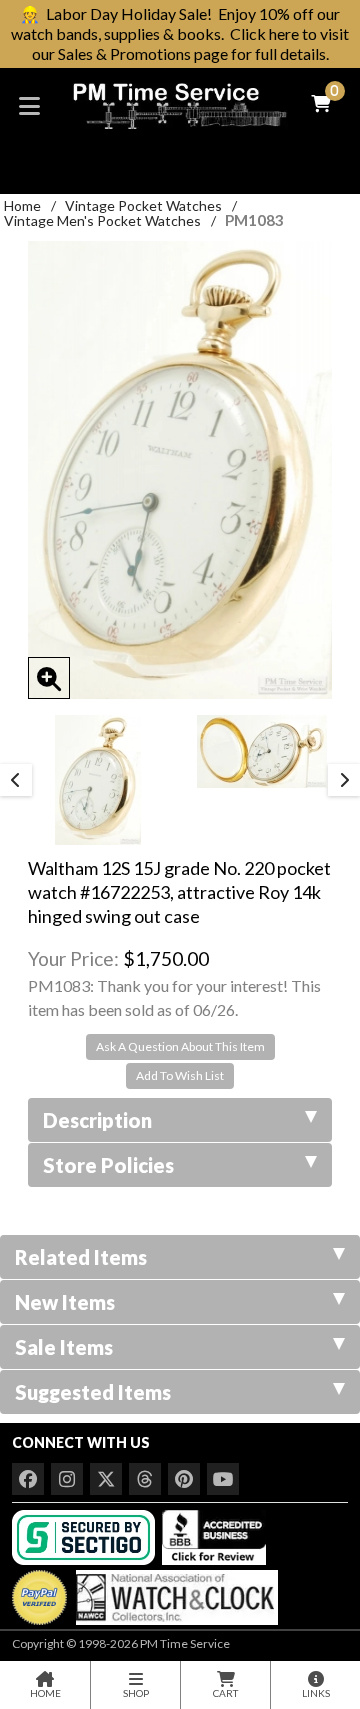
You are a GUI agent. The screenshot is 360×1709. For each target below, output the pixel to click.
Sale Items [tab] (64, 1347)
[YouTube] (223, 1479)
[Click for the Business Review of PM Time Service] (214, 1535)
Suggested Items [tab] (93, 1392)
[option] (98, 780)
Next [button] (344, 780)
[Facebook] (28, 1479)
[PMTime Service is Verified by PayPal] (39, 1593)
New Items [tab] (65, 1302)
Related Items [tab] (81, 1257)
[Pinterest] (184, 1479)
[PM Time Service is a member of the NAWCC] (174, 1593)
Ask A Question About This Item (180, 1046)
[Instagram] (67, 1479)
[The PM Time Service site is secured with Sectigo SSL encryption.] (85, 1535)
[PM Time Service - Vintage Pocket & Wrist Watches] (180, 103)
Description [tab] (97, 1120)
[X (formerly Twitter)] (106, 1479)
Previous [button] (16, 780)
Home (22, 205)
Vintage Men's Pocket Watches (102, 220)
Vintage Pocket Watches (143, 205)
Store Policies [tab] (108, 1165)
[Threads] (145, 1479)
